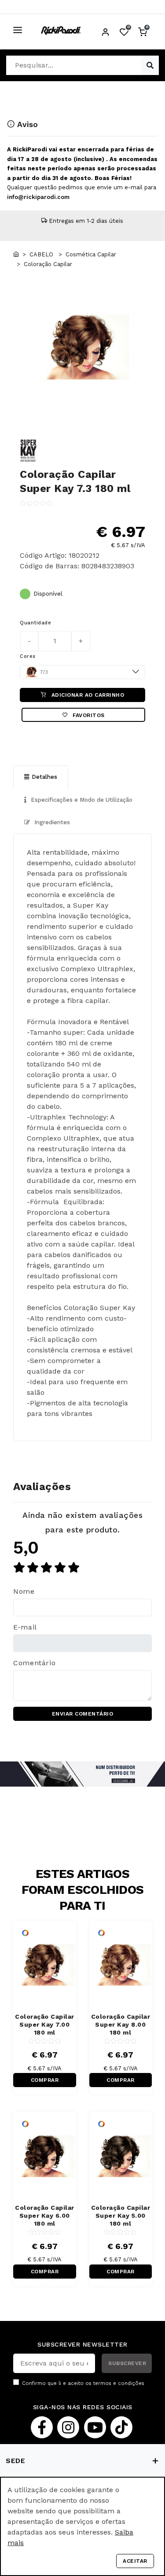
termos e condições (119, 2383)
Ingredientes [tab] (51, 822)
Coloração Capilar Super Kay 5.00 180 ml (121, 2216)
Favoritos (88, 715)
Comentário (34, 1663)
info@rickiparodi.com (38, 197)
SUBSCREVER (127, 2363)
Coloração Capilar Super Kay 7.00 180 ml (45, 2024)
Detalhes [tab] (44, 777)
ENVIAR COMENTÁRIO (83, 1714)
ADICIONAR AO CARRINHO (87, 695)
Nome (24, 1591)
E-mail (25, 1627)
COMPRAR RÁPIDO (45, 2082)
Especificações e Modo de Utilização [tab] (81, 800)
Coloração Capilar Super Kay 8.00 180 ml (121, 2024)
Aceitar (135, 2561)
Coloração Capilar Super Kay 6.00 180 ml (45, 2216)
